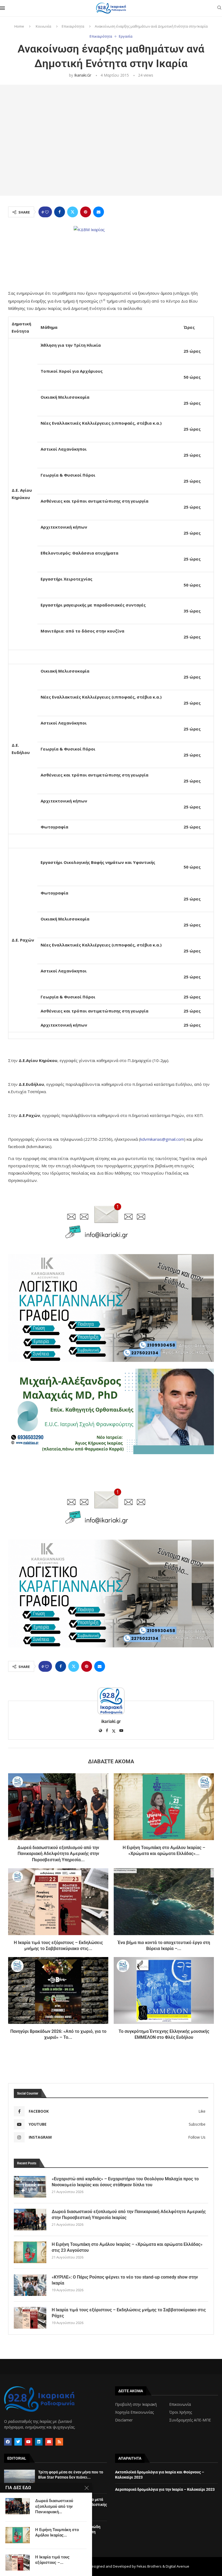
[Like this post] (47, 212)
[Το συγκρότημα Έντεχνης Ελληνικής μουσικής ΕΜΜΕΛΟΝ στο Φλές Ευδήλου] (164, 1990)
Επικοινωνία (180, 2404)
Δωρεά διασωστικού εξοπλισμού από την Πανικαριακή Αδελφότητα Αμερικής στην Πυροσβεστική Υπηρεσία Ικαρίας (129, 2215)
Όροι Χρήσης (181, 2412)
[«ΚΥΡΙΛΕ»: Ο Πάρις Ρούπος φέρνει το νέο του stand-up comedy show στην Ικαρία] (30, 2285)
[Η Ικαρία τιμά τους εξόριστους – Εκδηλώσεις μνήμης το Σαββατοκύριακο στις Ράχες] (58, 1902)
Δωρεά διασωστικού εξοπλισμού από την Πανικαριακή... (54, 2506)
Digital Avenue (177, 2566)
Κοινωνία (43, 26)
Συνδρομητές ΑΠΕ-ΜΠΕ (190, 2420)
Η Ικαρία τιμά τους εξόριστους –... (52, 2560)
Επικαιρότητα (73, 26)
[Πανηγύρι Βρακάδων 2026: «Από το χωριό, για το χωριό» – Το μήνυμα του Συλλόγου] (58, 1990)
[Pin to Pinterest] (86, 212)
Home (19, 26)
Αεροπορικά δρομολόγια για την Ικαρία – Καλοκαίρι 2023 (165, 2489)
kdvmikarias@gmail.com (162, 1139)
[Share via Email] (99, 212)
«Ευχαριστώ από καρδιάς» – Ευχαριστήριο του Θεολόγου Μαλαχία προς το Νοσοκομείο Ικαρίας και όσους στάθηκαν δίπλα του (125, 2182)
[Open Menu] (2, 8)
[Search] (219, 8)
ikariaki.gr (83, 75)
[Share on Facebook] (60, 212)
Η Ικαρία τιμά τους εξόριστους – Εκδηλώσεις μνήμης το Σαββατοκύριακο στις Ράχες (129, 2313)
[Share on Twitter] (73, 212)
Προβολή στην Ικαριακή (136, 2404)
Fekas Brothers (149, 2566)
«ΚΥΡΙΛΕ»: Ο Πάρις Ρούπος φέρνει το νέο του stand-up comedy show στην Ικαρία (125, 2280)
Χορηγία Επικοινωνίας (134, 2412)
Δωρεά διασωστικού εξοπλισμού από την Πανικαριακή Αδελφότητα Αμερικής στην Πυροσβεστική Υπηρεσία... (58, 1854)
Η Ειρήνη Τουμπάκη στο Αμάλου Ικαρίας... (57, 2532)
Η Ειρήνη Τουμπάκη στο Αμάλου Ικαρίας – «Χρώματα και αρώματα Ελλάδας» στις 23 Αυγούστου (127, 2247)
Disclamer (124, 2420)
